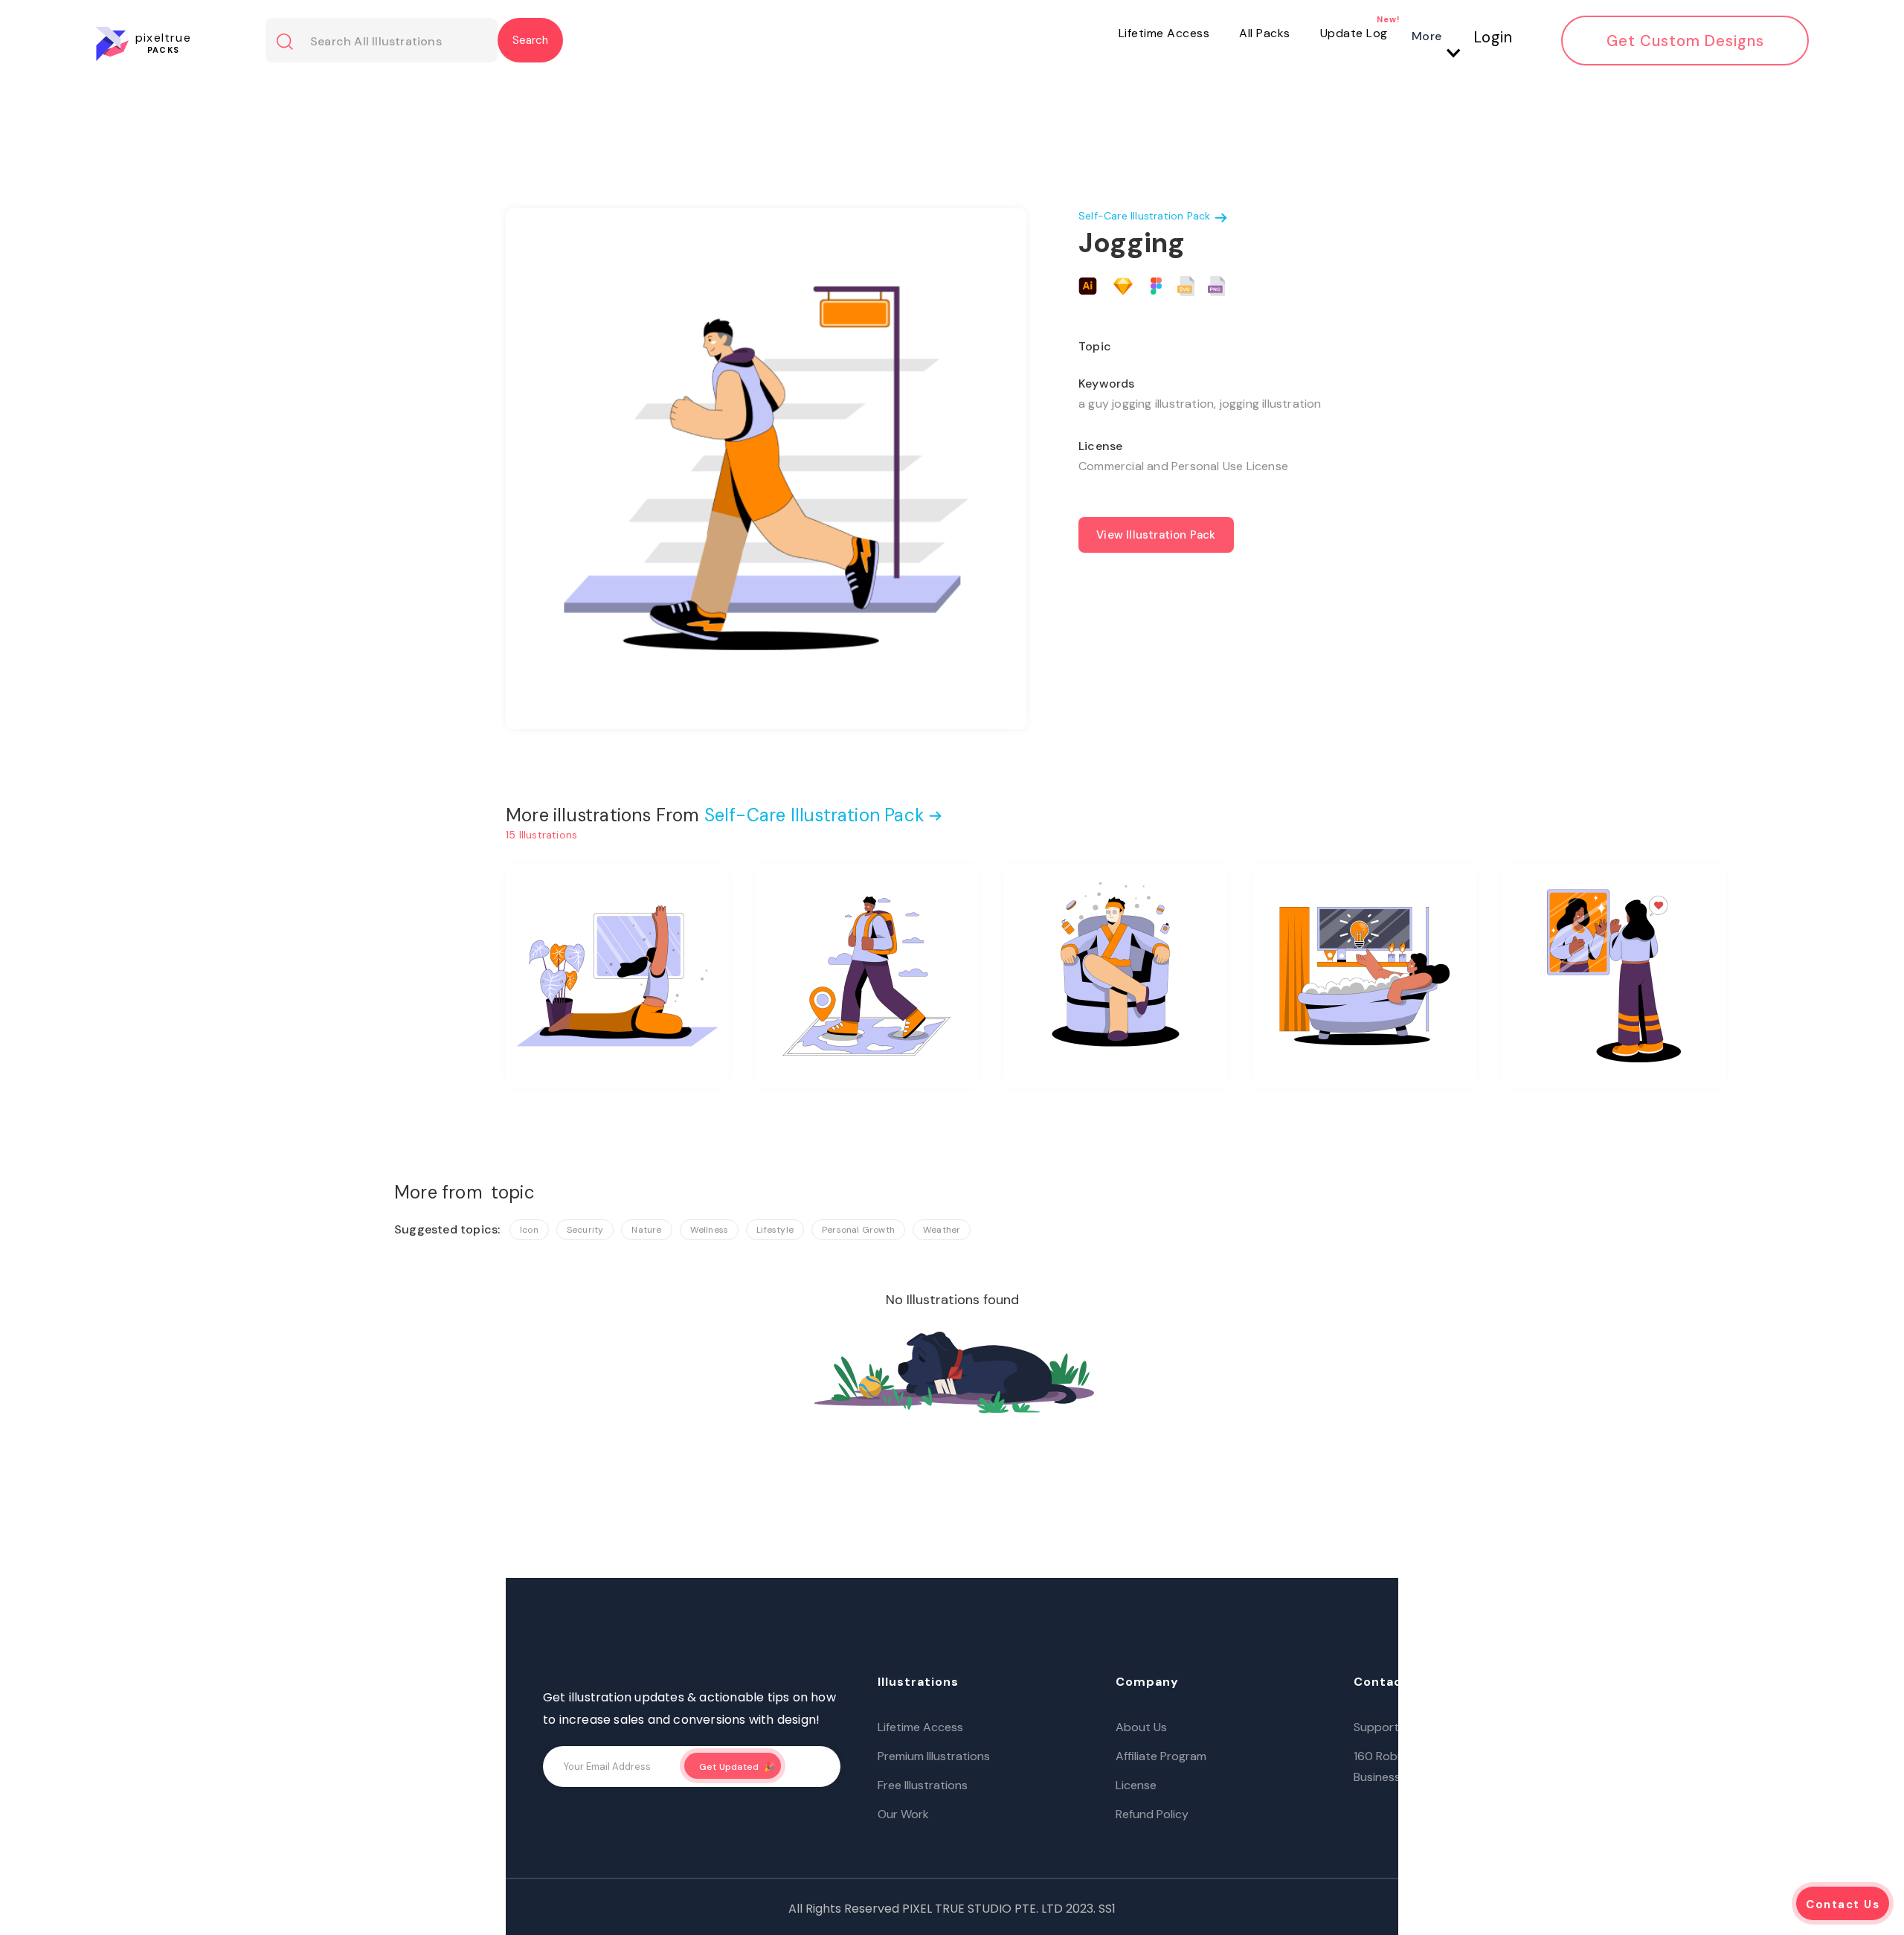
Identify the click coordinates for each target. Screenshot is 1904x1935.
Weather (942, 1230)
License (1136, 1785)
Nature (646, 1230)
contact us (1843, 1904)
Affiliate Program (1161, 1756)
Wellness (710, 1230)
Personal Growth (858, 1230)
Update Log (1354, 33)
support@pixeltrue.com (1419, 1727)
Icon (529, 1230)
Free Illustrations (923, 1785)
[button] (1432, 36)
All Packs (1265, 33)
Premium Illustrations (934, 1756)
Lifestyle (775, 1230)
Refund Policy (1152, 1814)
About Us (1141, 1727)
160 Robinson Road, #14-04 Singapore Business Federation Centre (1460, 1766)
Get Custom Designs (1685, 41)
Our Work (903, 1814)
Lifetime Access (1164, 33)
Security (585, 1230)
